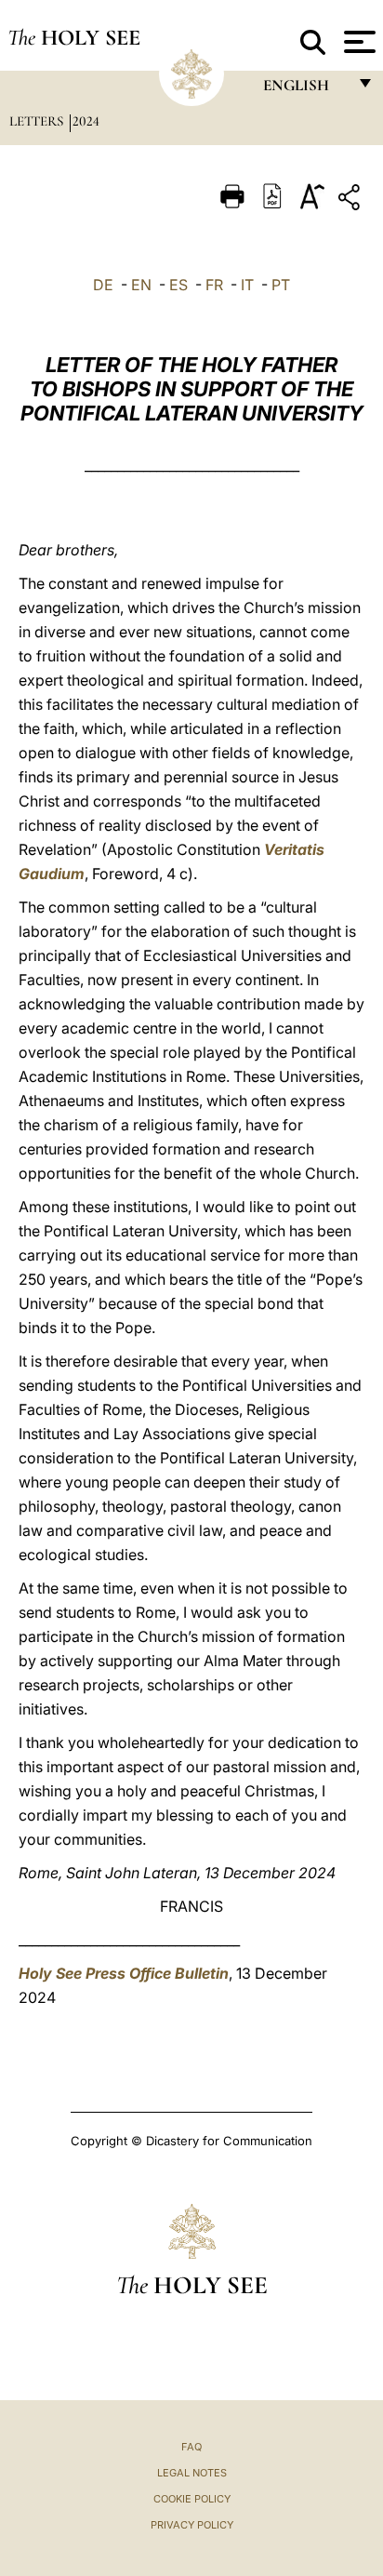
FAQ (191, 2447)
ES (178, 285)
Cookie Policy (192, 2499)
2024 (86, 121)
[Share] (351, 200)
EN (141, 285)
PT (281, 285)
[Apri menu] (357, 42)
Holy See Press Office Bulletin (124, 1973)
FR (214, 285)
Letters (38, 121)
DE (103, 285)
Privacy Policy (192, 2525)
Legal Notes (192, 2473)
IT (247, 285)
